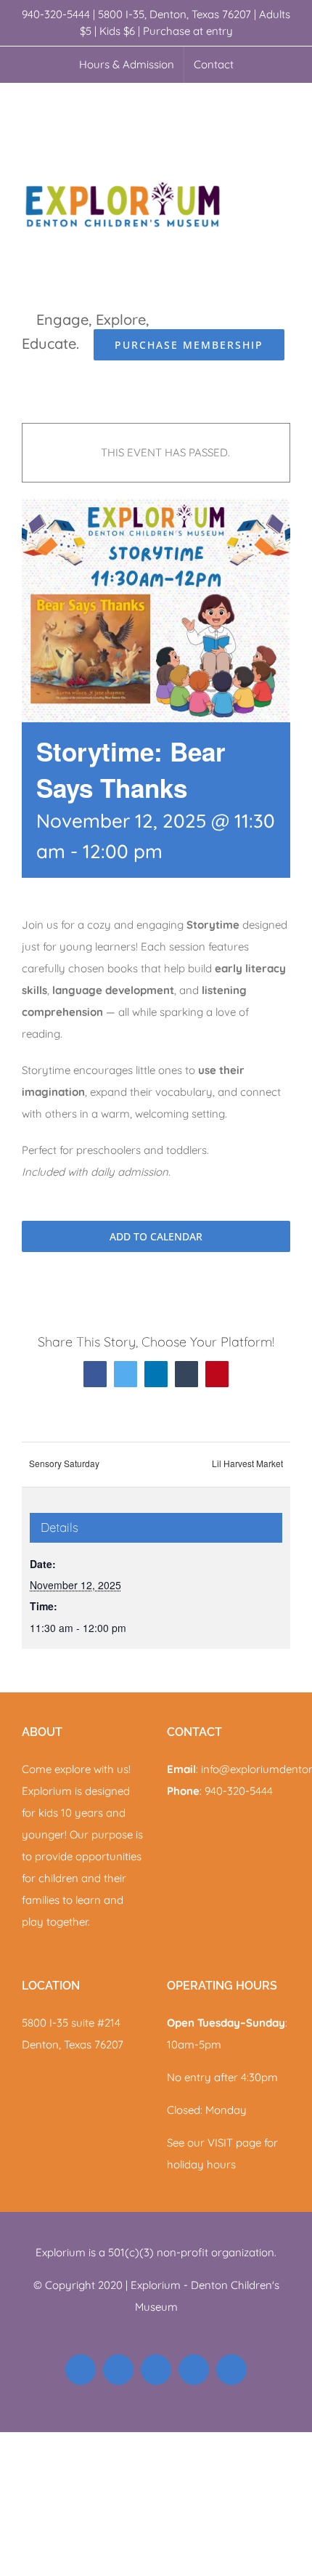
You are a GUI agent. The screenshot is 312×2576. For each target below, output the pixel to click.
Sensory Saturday (64, 1463)
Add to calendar (156, 1236)
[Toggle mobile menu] (284, 106)
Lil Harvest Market (247, 1463)
